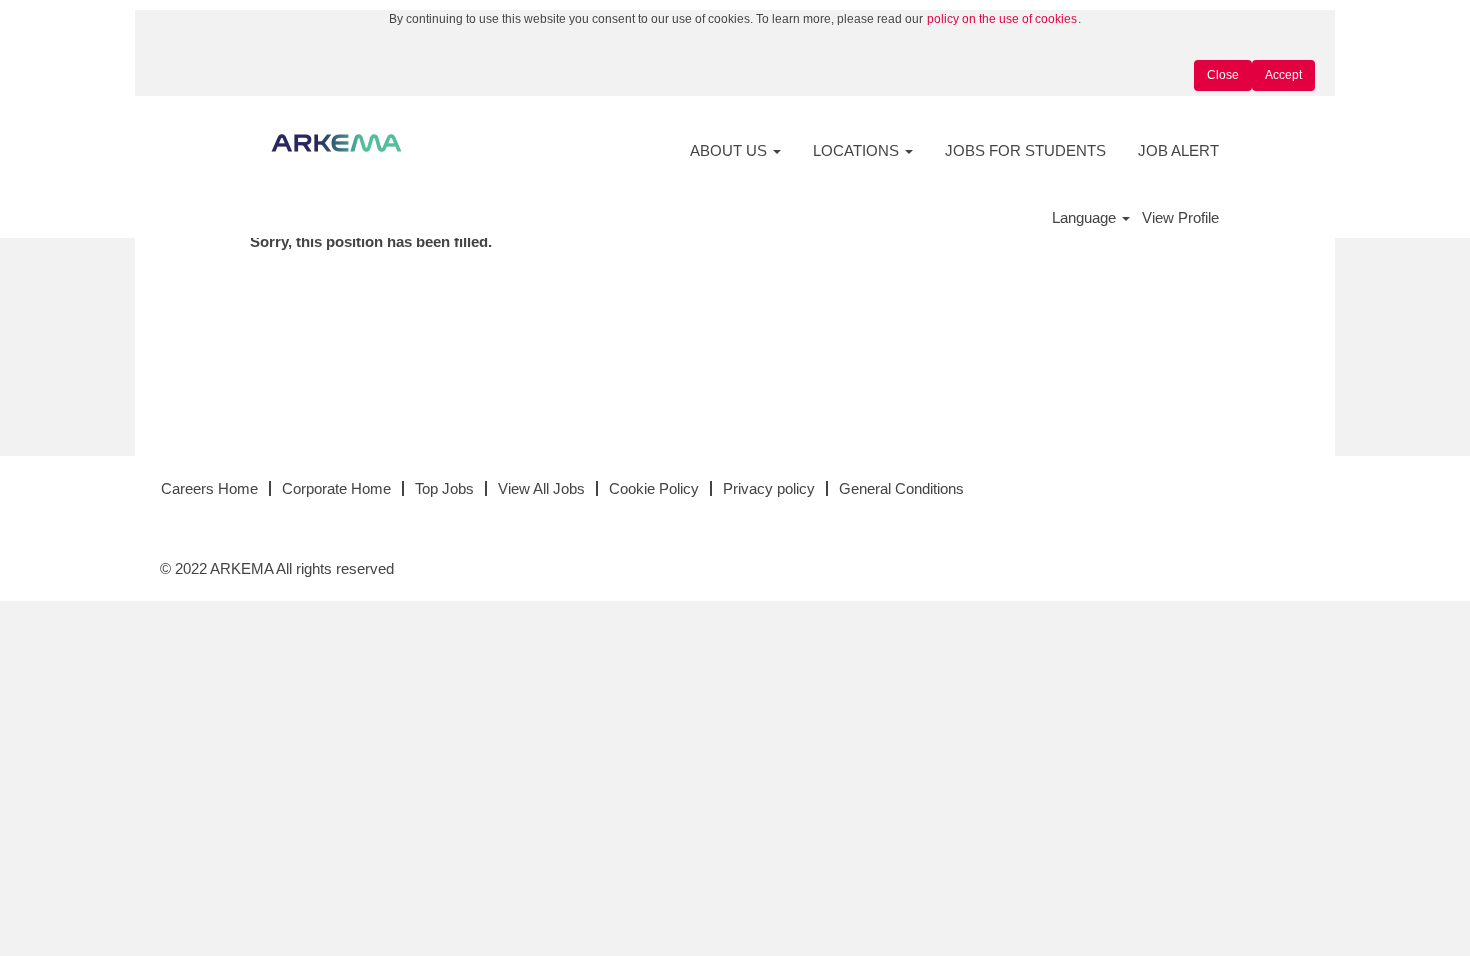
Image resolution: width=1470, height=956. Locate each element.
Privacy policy (769, 488)
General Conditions (901, 488)
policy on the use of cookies (1002, 19)
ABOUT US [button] (730, 150)
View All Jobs (541, 488)
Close (1223, 75)
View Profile (1180, 217)
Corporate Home (336, 488)
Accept (1283, 75)
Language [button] (1086, 217)
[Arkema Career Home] (336, 143)
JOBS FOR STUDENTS (1025, 150)
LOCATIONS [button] (858, 150)
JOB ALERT (1178, 150)
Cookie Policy (654, 488)
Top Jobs (444, 488)
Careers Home (209, 488)
